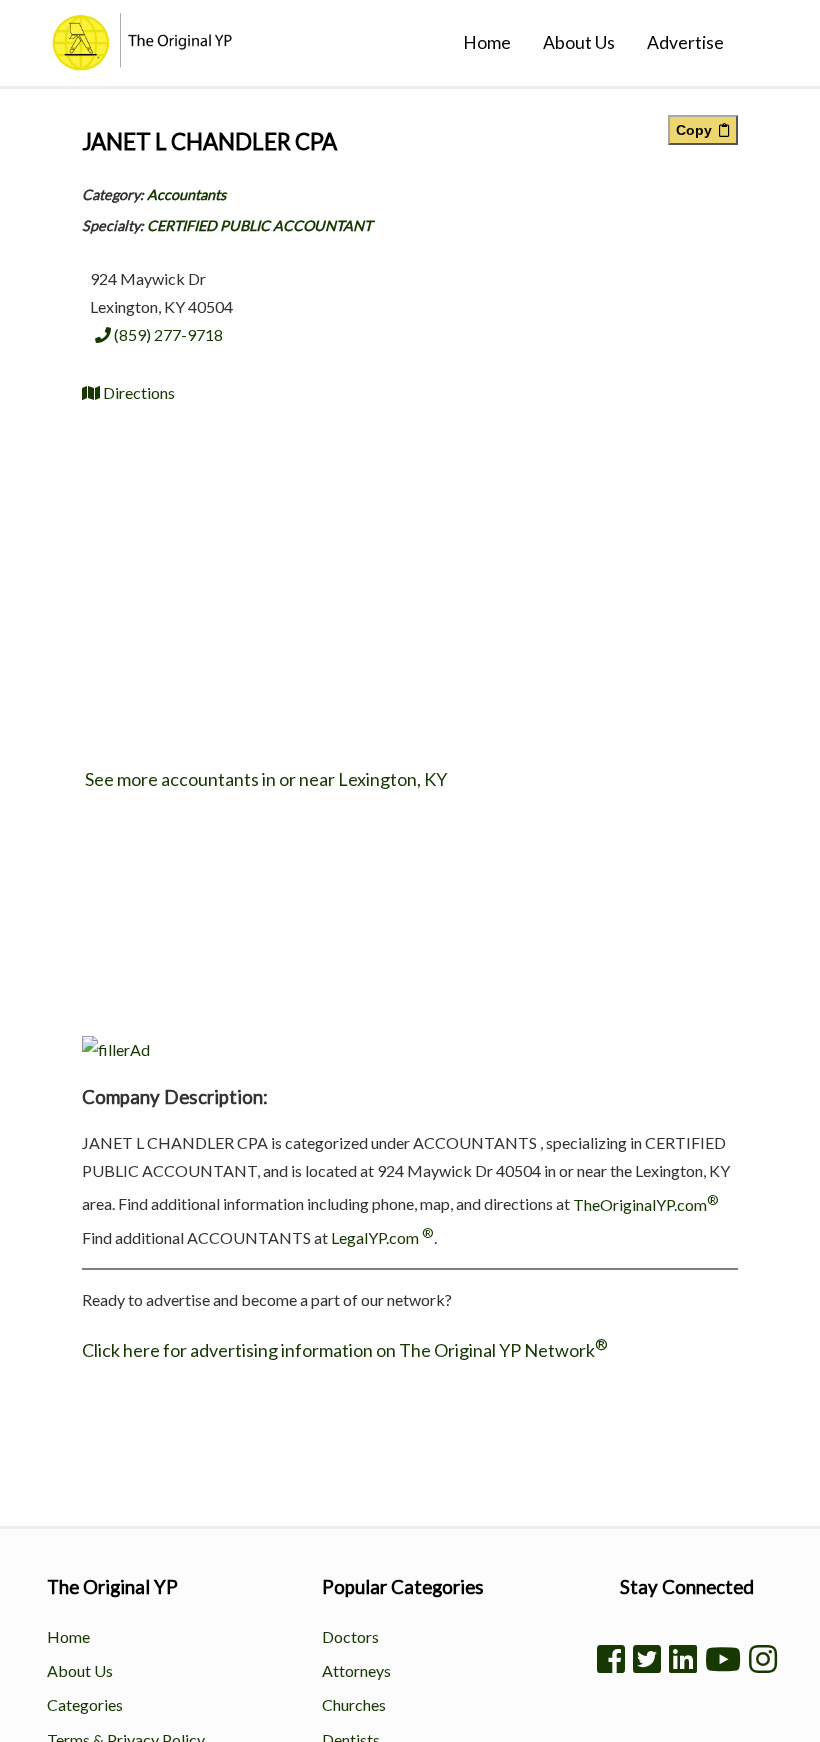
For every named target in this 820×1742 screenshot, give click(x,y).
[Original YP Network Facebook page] (611, 1659)
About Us (579, 42)
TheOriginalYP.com (646, 1204)
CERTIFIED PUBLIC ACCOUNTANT (259, 225)
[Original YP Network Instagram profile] (763, 1659)
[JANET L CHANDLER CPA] (116, 1049)
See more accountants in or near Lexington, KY (264, 779)
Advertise (685, 42)
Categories (85, 1704)
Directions (137, 392)
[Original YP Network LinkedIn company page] (683, 1659)
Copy (697, 130)
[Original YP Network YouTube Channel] (723, 1659)
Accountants (186, 194)
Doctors (350, 1636)
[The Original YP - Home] (126, 63)
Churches (354, 1704)
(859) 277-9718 (167, 334)
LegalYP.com (382, 1237)
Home (487, 42)
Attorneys (356, 1670)
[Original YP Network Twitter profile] (647, 1659)
